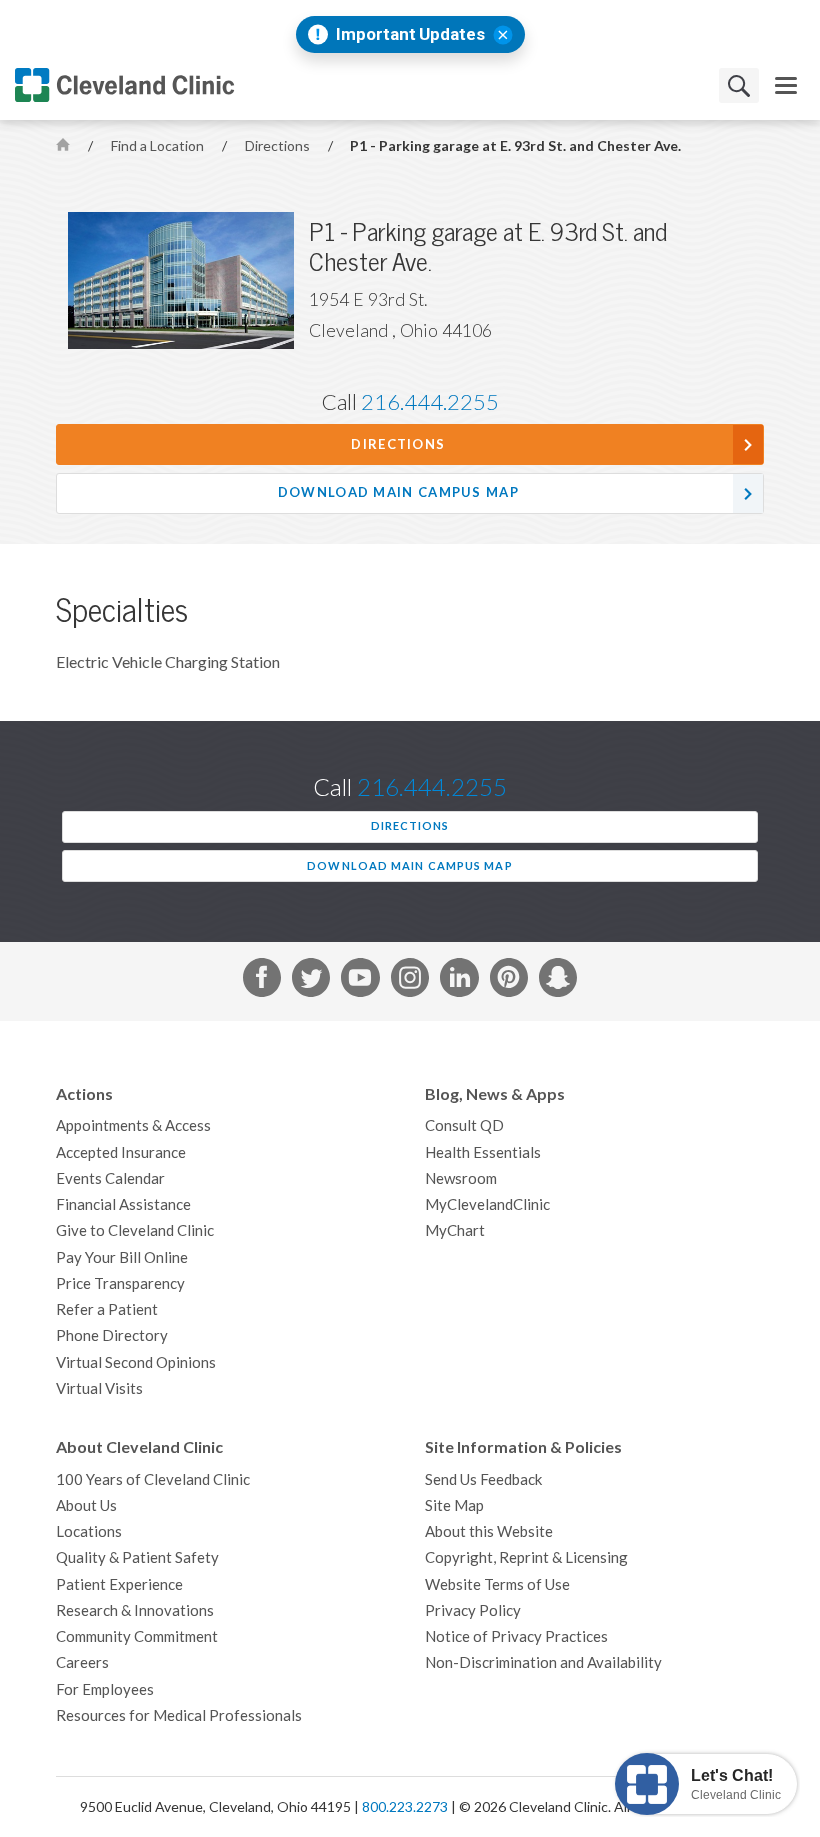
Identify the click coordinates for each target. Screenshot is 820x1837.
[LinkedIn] (459, 981)
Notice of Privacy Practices (516, 1636)
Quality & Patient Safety (137, 1557)
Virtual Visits (99, 1388)
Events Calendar (110, 1178)
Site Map (454, 1505)
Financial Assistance (123, 1204)
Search (739, 85)
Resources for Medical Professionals (179, 1715)
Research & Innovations (135, 1610)
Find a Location (159, 146)
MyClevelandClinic (487, 1204)
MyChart (455, 1230)
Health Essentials (483, 1152)
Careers (82, 1662)
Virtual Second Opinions (136, 1362)
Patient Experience (119, 1584)
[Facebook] (262, 981)
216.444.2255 (430, 402)
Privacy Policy (473, 1610)
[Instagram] (410, 981)
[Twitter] (311, 981)
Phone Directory (112, 1335)
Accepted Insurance (121, 1152)
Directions (279, 146)
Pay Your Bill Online (122, 1257)
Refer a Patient (107, 1309)
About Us (86, 1505)
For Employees (105, 1689)
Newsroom (461, 1178)
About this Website (489, 1531)
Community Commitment (137, 1636)
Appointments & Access (133, 1125)
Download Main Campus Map (398, 492)
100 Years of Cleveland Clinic (153, 1479)
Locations (89, 1531)
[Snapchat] (558, 981)
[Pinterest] (509, 981)
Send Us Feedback (483, 1479)
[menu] (786, 85)
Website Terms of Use (497, 1584)
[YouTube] (360, 981)
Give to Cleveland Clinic (135, 1230)
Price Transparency (120, 1283)
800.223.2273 (405, 1807)
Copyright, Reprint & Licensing (526, 1557)
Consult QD (464, 1125)
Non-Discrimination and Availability (543, 1662)
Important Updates (410, 34)
